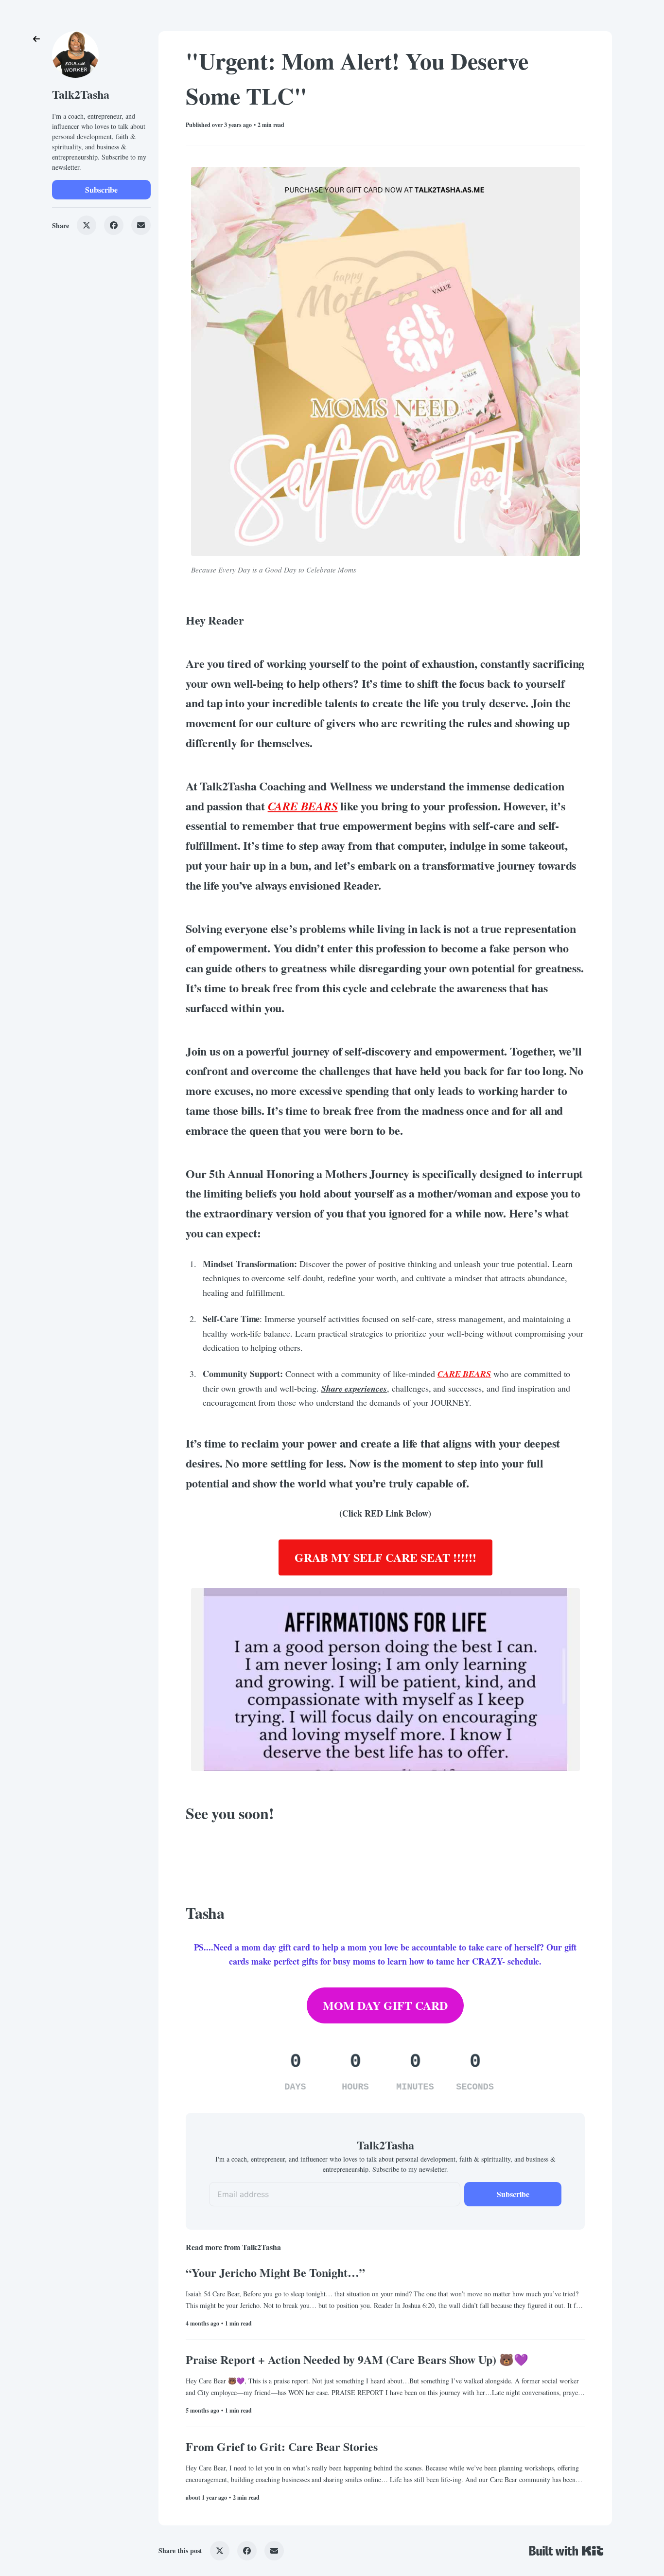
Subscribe (101, 189)
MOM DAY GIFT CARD (385, 2005)
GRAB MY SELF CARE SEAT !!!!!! (385, 1557)
